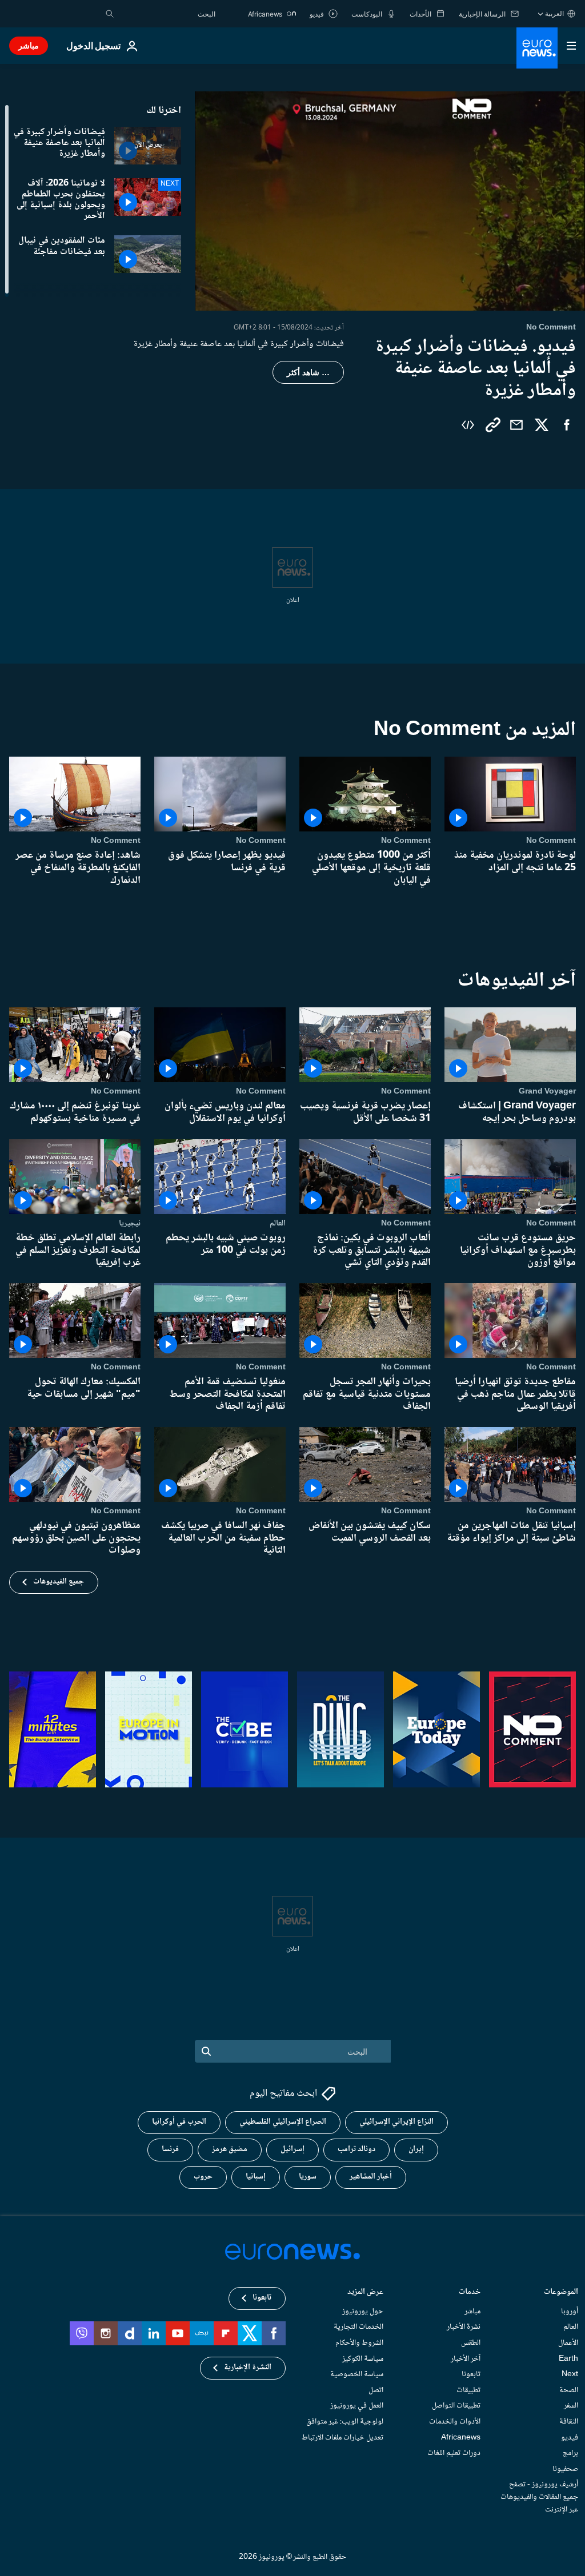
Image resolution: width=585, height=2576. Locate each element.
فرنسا (170, 2149)
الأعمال (568, 2343)
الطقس (471, 2343)
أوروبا (570, 2312)
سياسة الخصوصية (357, 2374)
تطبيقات (468, 2390)
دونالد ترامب (356, 2149)
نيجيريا (130, 1223)
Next (570, 2374)
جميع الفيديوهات (59, 1582)
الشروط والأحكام (359, 2343)
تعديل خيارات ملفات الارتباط (342, 2437)
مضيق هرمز (230, 2149)
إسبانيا (256, 2177)
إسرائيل (292, 2149)
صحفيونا (565, 2469)
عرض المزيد (365, 2293)
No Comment (551, 841)
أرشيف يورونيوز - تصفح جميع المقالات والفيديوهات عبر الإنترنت (539, 2497)
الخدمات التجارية (358, 2327)
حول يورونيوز (363, 2312)
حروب (203, 2177)
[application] (390, 201)
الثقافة (569, 2422)
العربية (554, 13)
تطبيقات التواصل (456, 2406)
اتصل (376, 2390)
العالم (278, 1223)
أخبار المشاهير (371, 2177)
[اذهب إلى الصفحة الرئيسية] (537, 48)
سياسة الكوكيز (363, 2358)
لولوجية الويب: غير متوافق (345, 2422)
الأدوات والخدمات (455, 2422)
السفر (571, 2406)
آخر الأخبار (466, 2358)
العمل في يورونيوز (357, 2406)
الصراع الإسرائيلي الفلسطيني (283, 2122)
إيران (416, 2149)
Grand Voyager (547, 1092)
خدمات (470, 2293)
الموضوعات (561, 2293)
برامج (570, 2453)
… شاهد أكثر (308, 372)
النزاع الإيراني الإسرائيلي (396, 2122)
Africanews (461, 2437)
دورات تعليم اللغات (454, 2453)
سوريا (308, 2177)
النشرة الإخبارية (248, 2368)
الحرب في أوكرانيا (179, 2122)
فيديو (570, 2437)
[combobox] (167, 14)
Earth (568, 2358)
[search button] (110, 14)
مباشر (29, 45)
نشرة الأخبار (464, 2327)
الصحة (569, 2390)
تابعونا (471, 2374)
